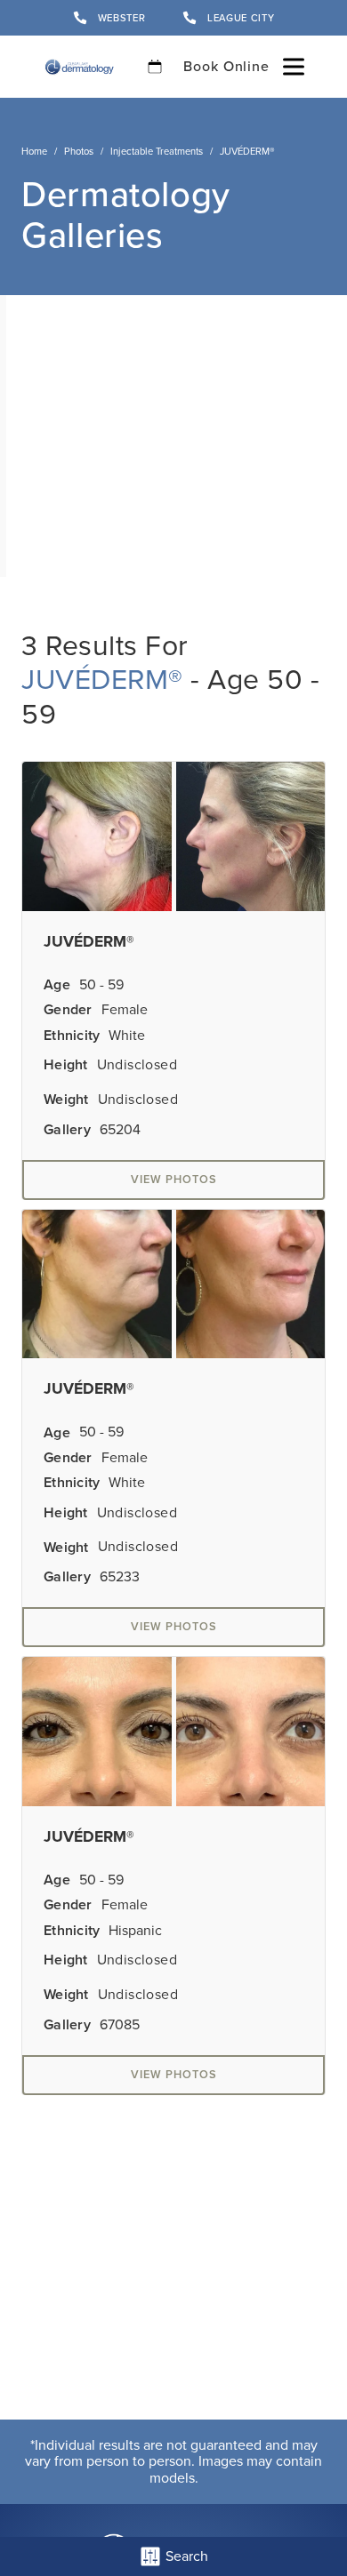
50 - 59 (101, 985)
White (127, 1036)
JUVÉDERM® (102, 679)
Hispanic (135, 1931)
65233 (120, 1577)
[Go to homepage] (79, 67)
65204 (120, 1130)
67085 (120, 2025)
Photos (79, 151)
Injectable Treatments (157, 151)
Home (34, 151)
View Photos (174, 1179)
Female (125, 1010)
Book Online (226, 66)
